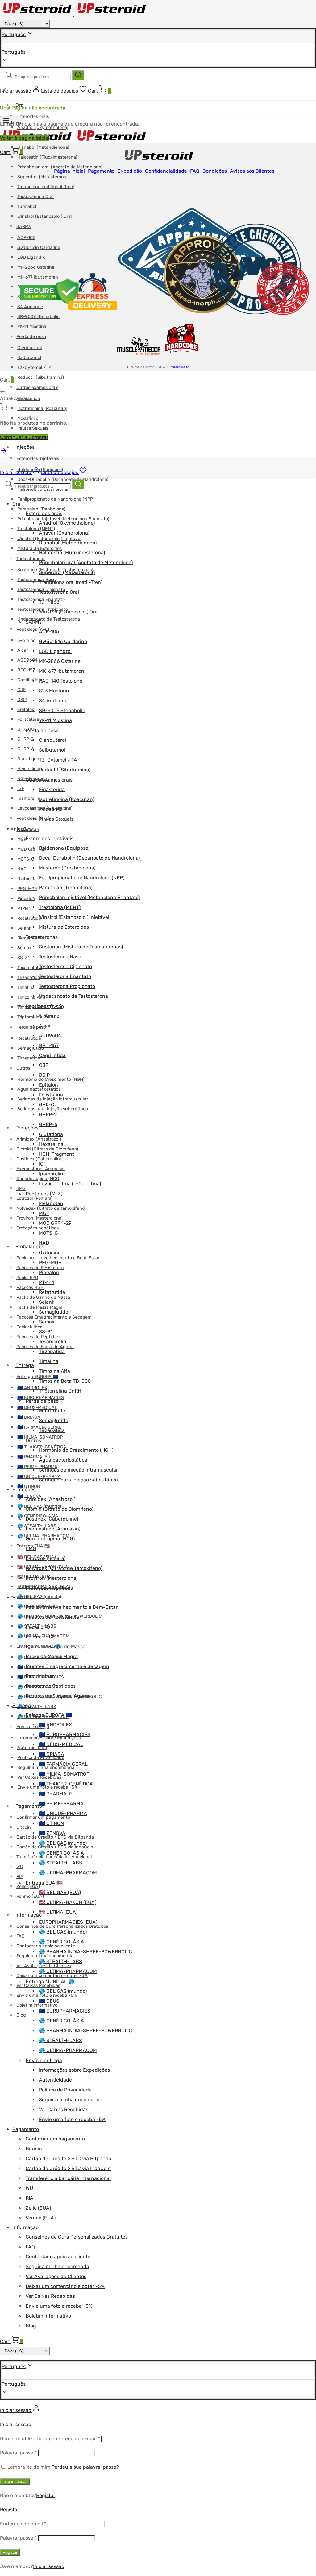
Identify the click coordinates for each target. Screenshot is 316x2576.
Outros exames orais (37, 388)
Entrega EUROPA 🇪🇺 (37, 1377)
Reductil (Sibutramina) (41, 377)
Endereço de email (23, 2524)
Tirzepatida (29, 978)
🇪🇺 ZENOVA (52, 1833)
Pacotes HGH (30, 1288)
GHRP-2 (25, 739)
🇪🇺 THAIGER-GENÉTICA (66, 1784)
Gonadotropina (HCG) (39, 1179)
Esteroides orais (33, 116)
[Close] (2, 391)
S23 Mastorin (54, 691)
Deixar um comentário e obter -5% (65, 2286)
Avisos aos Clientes (252, 171)
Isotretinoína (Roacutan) (42, 409)
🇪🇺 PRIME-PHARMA (37, 1467)
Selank (24, 928)
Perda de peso (31, 1027)
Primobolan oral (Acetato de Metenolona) (86, 562)
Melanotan (51, 1203)
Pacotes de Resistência (40, 1268)
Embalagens (30, 1247)
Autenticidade (32, 1748)
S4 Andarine (53, 701)
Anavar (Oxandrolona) (64, 533)
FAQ (21, 1936)
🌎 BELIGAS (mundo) (63, 1843)
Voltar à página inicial (25, 138)
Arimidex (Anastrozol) (50, 1499)
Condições (215, 171)
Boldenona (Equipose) (64, 848)
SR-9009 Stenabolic (62, 710)
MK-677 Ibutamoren (62, 671)
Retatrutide (29, 918)
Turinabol (50, 602)
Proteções (27, 1128)
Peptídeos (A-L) (44, 1006)
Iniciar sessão (15, 2481)
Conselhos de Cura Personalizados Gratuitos (77, 2237)
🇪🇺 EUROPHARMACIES (41, 1398)
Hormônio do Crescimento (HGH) (51, 1079)
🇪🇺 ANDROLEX (55, 1725)
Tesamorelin (30, 968)
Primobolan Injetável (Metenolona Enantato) (89, 897)
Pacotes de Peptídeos (39, 1337)
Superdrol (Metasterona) (42, 177)
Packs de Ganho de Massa (43, 1297)
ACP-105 (49, 632)
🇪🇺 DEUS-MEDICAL (37, 1408)
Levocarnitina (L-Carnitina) (70, 1184)
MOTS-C (26, 859)
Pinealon (26, 899)
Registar (46, 2495)
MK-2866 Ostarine (60, 661)
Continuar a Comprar (24, 437)
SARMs (34, 622)
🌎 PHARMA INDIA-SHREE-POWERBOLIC (85, 1952)
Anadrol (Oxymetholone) (67, 523)
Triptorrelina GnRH (36, 1017)
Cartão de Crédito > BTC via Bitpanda (69, 2159)
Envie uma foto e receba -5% (72, 2119)
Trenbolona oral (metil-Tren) (46, 187)
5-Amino (26, 640)
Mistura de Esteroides (64, 927)
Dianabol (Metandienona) (43, 147)
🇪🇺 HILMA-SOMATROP (40, 1437)
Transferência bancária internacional (68, 2178)
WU (20, 1867)
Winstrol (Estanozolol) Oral (69, 612)
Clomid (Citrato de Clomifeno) (59, 1509)
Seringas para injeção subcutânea (78, 1480)
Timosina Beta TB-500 (65, 1381)
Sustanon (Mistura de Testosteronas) (81, 947)
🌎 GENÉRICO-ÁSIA (61, 1853)
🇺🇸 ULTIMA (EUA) (58, 1912)
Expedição (130, 171)
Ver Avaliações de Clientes (56, 2276)
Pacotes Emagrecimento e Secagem (54, 1317)
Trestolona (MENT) (36, 529)
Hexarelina (28, 769)
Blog (21, 2015)
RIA (20, 1877)
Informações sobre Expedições (74, 2070)
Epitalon (26, 710)
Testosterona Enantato (65, 976)
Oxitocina (27, 879)
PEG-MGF (27, 889)
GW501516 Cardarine (63, 641)
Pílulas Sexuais (33, 428)
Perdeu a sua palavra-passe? (85, 2467)
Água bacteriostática (63, 1460)
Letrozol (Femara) (34, 1198)
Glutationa (28, 759)
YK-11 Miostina (55, 720)
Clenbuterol (52, 740)
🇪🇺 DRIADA (29, 1417)
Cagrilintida (29, 680)
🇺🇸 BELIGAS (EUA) (60, 1892)
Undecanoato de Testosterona (49, 619)
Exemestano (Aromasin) (53, 1529)
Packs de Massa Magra (39, 1307)
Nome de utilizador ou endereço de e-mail (50, 2439)
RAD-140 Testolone (61, 681)
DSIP (22, 700)
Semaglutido (31, 1048)
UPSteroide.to (178, 367)
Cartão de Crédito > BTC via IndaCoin (68, 2168)
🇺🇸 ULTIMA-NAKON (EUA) (68, 1902)
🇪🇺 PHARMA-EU (57, 1794)
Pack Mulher (29, 1327)
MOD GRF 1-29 (32, 849)
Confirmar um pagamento (55, 2139)
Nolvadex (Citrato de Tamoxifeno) (64, 1568)
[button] (158, 2384)
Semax (24, 948)
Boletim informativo (37, 2005)
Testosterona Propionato (67, 986)
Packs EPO (27, 1278)
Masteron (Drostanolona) (67, 868)
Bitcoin (24, 1827)
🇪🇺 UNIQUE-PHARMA (63, 1813)
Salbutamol (52, 750)
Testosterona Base (36, 580)
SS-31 (23, 958)
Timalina (26, 987)
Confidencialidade (166, 171)
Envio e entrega (44, 2060)
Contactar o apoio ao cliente (58, 2257)
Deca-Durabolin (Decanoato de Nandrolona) (89, 858)
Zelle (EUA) (28, 1887)
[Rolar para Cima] (4, 453)
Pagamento (29, 1806)
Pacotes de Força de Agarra (45, 1347)
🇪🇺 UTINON (29, 1486)
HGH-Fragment (56, 1154)
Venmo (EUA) (30, 1896)
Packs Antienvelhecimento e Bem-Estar (58, 1258)
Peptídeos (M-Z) (44, 1194)
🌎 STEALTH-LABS (37, 1707)
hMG (21, 1189)
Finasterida (52, 789)
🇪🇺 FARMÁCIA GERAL (63, 1764)
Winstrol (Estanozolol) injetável (74, 917)
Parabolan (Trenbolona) (41, 509)
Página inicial (69, 171)
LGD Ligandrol (55, 651)
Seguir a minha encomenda (71, 2100)
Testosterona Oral (35, 197)
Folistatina (28, 719)
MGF (22, 839)
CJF (21, 690)
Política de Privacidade (65, 2090)
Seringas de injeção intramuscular (78, 1470)
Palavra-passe (18, 2453)
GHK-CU (48, 1105)
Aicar (23, 650)
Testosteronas (31, 559)
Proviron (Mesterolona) (52, 1578)
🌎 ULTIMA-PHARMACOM (68, 1873)
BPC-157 (26, 670)
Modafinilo (51, 809)
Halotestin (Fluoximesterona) (47, 157)
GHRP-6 (26, 749)
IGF (21, 788)
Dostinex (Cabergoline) (52, 1519)
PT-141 (24, 908)
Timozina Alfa (31, 997)
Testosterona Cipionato (65, 966)
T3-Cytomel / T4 (35, 367)
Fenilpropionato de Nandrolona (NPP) (56, 499)
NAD (22, 869)
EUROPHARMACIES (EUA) (68, 1922)
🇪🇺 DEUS (49, 2001)
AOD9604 (27, 660)
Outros (23, 1068)
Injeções (25, 447)
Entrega (25, 1365)
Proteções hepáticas (37, 1228)
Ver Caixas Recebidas (38, 1986)
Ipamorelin (28, 798)
